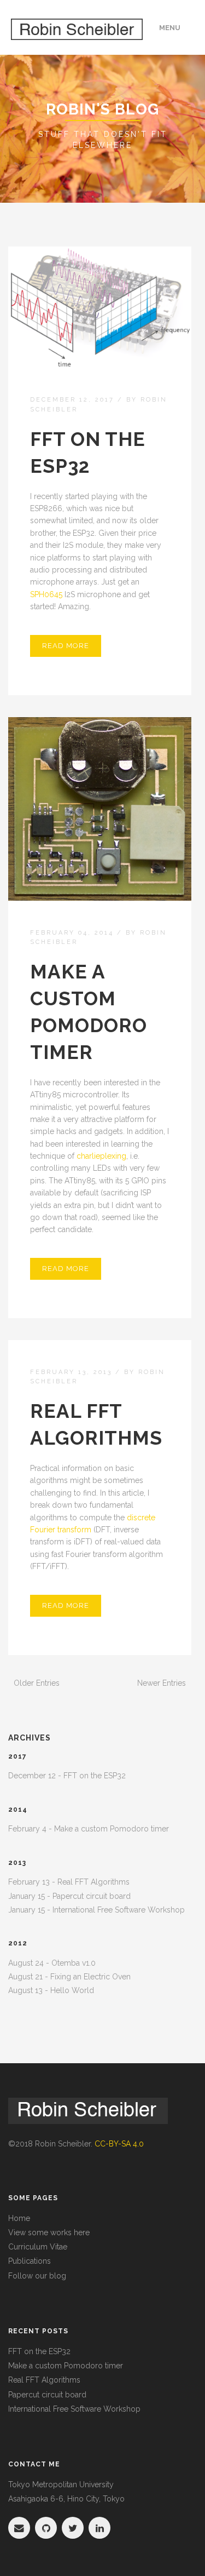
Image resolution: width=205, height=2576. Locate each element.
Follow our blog (37, 2276)
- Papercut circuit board (69, 1896)
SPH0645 (46, 594)
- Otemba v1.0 (52, 1963)
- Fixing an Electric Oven (69, 1977)
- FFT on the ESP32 (67, 1776)
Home (19, 2218)
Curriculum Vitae (38, 2247)
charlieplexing (101, 1156)
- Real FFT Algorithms (69, 1882)
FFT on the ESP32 (39, 2351)
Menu (170, 28)
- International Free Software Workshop (96, 1910)
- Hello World (51, 1990)
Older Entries (37, 1683)
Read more (66, 646)
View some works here (49, 2232)
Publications (30, 2261)
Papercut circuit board (47, 2395)
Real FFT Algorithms (44, 2380)
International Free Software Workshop (74, 2409)
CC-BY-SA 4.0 (119, 2144)
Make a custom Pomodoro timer (66, 2366)
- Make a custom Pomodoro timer (89, 1829)
